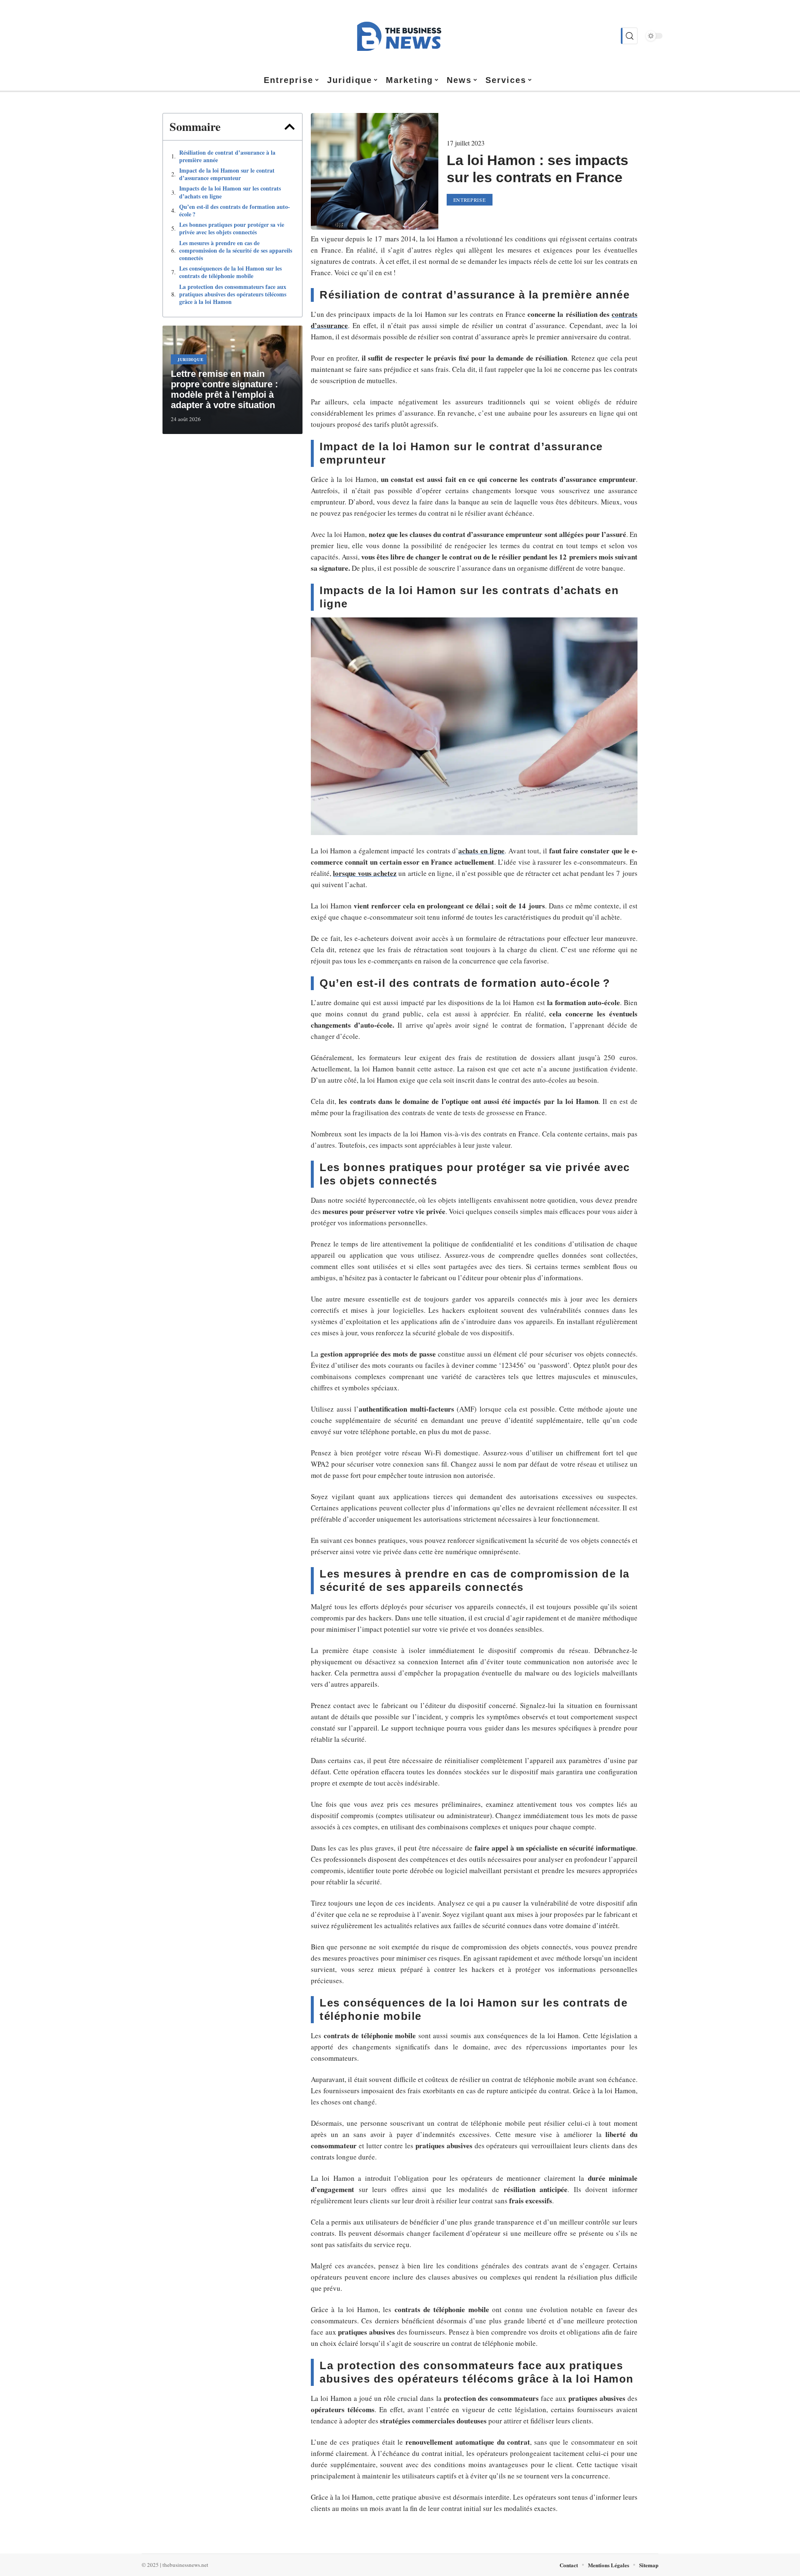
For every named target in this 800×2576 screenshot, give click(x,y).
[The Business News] (400, 36)
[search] (629, 36)
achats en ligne (481, 851)
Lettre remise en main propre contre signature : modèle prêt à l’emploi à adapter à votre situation (224, 389)
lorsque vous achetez (365, 873)
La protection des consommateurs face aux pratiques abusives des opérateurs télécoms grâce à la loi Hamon (233, 295)
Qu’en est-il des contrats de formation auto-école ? (235, 211)
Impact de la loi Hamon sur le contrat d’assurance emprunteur (227, 174)
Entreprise (470, 200)
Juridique (190, 359)
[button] (290, 127)
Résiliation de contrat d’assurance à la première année (227, 156)
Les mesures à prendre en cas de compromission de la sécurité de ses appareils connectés (236, 251)
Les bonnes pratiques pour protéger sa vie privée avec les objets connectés (232, 228)
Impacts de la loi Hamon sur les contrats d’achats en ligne (230, 192)
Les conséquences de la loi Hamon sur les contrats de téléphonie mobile (230, 272)
